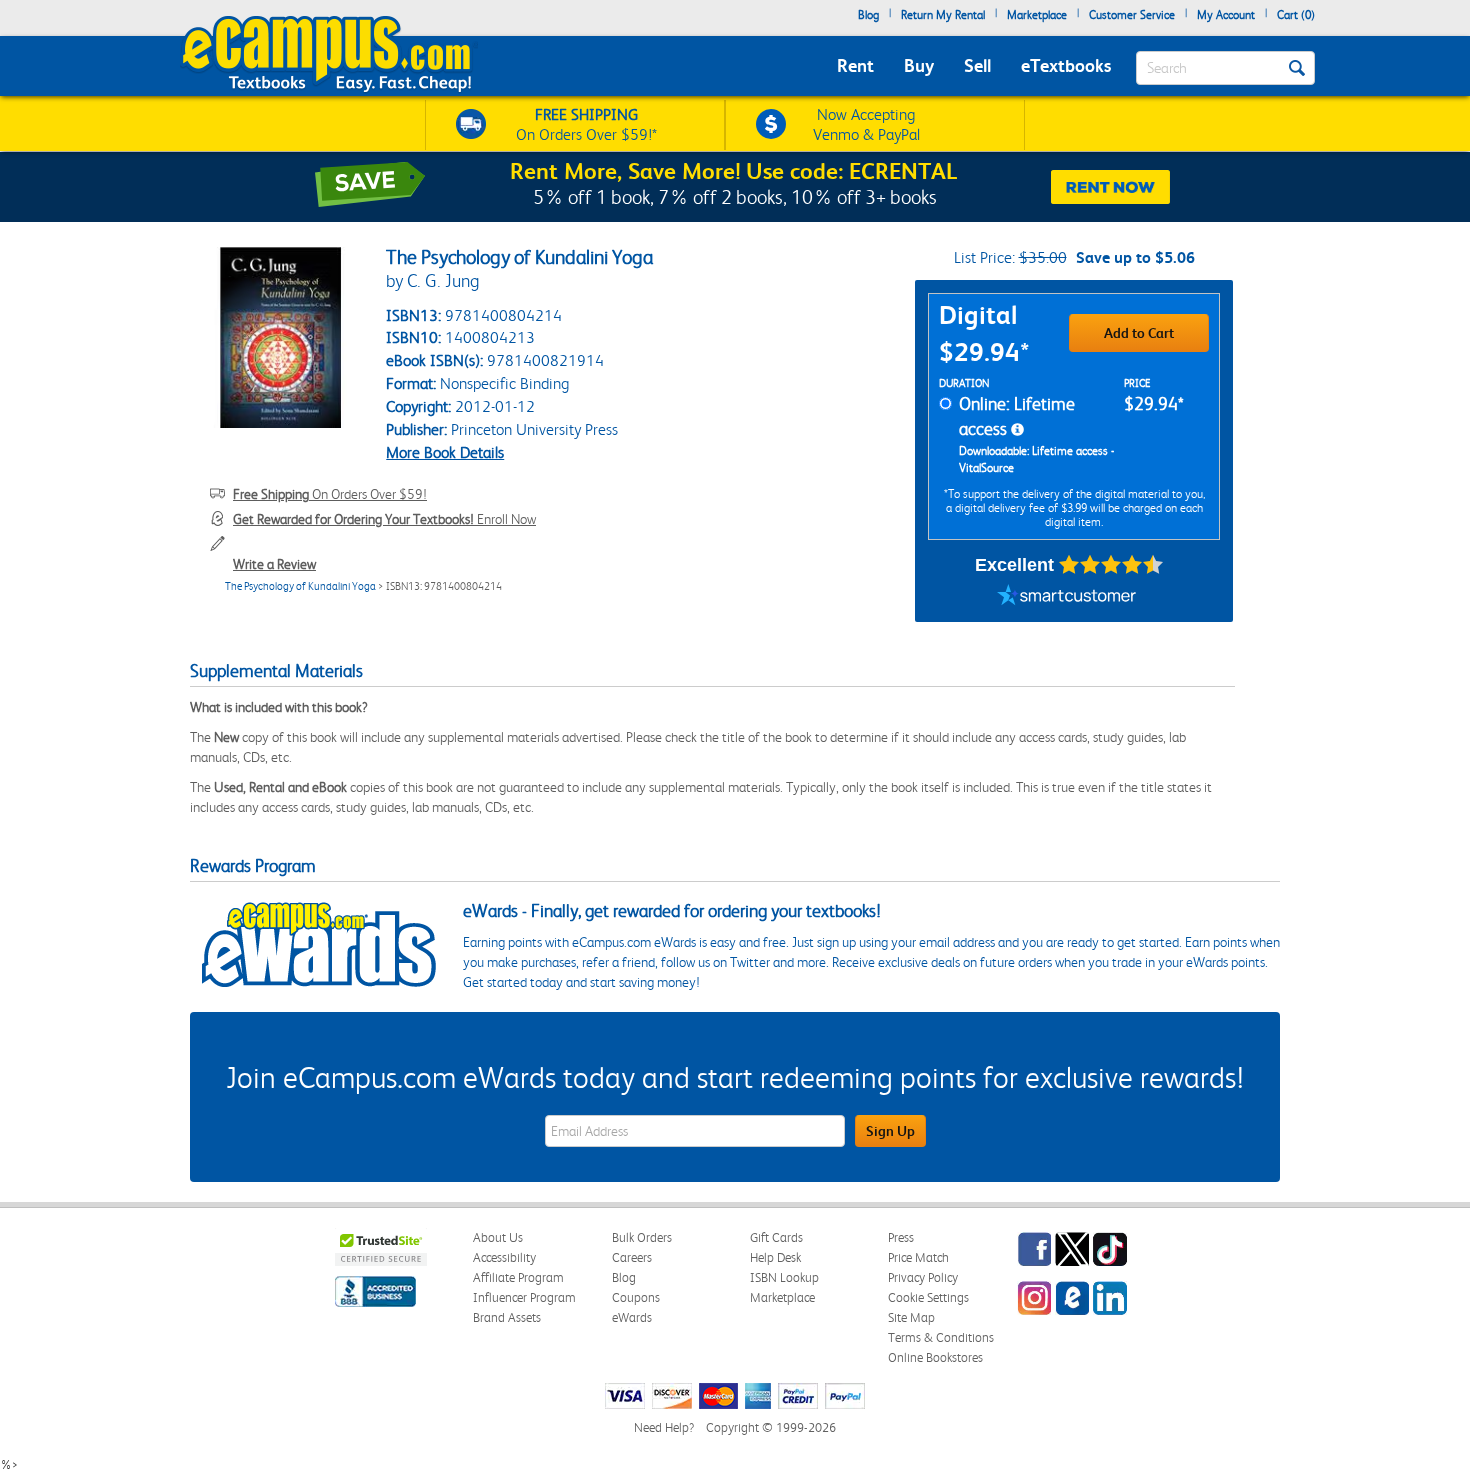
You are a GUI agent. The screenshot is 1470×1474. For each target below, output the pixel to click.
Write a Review (274, 564)
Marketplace (1037, 15)
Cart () (1296, 15)
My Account (1226, 15)
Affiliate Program (518, 1277)
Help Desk (775, 1257)
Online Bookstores (935, 1357)
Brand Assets (507, 1317)
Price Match (918, 1257)
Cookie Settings (928, 1297)
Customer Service (1132, 15)
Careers (632, 1257)
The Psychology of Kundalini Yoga (300, 586)
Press (901, 1237)
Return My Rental (943, 15)
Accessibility (504, 1257)
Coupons (636, 1297)
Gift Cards (776, 1237)
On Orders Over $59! (330, 494)
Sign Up (890, 1131)
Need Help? (664, 1427)
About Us (498, 1237)
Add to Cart (1139, 333)
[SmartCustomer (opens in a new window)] (1067, 597)
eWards (632, 1317)
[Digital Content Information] (1017, 430)
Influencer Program (524, 1297)
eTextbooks (1066, 65)
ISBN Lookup (784, 1277)
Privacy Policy (923, 1277)
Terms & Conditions (941, 1337)
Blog (868, 15)
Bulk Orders (642, 1237)
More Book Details (445, 452)
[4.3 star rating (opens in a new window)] (1111, 565)
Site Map (911, 1317)
